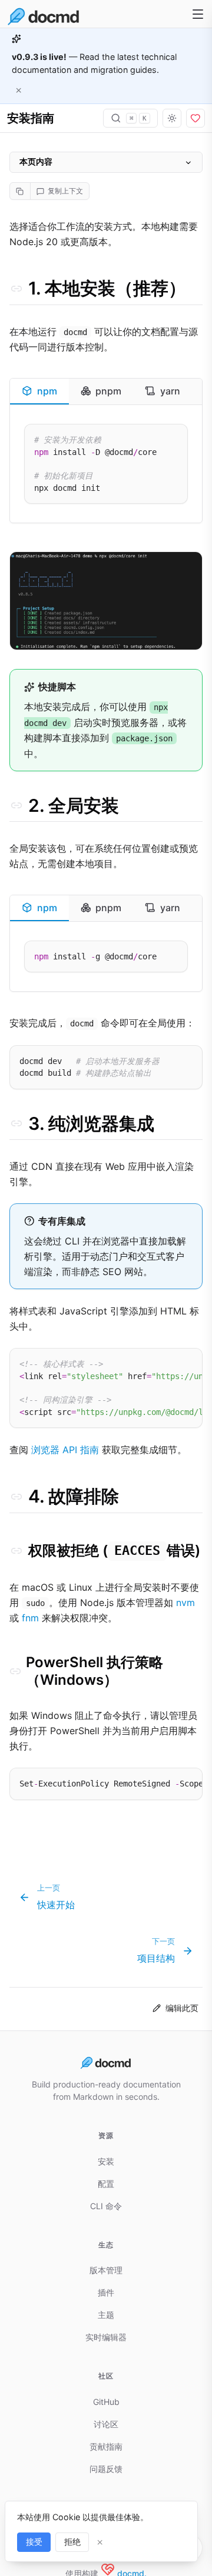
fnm (30, 1618)
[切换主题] (172, 118)
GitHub (106, 2402)
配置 (106, 2184)
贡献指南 (106, 2446)
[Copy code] (174, 441)
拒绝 (72, 2542)
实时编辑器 (106, 2337)
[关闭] (19, 90)
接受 (34, 2542)
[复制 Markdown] (20, 191)
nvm (185, 1603)
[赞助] (196, 118)
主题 (106, 2315)
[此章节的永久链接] (16, 289)
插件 (106, 2292)
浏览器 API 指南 (65, 1450)
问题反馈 (106, 2469)
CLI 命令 (106, 2206)
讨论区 (106, 2424)
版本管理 (106, 2270)
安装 (106, 2161)
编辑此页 (182, 2008)
